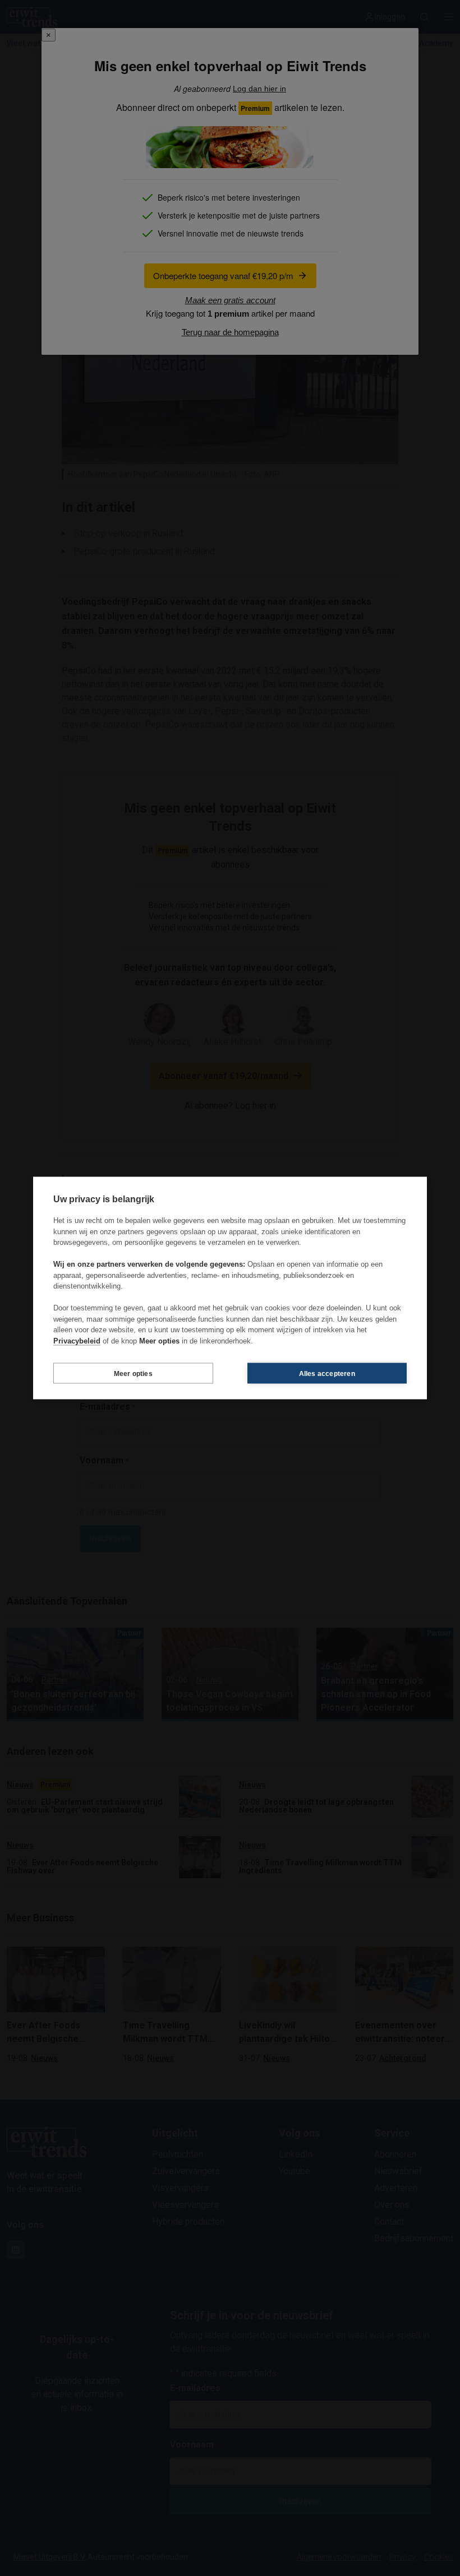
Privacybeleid (77, 1340)
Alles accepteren (327, 1373)
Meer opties (133, 1373)
